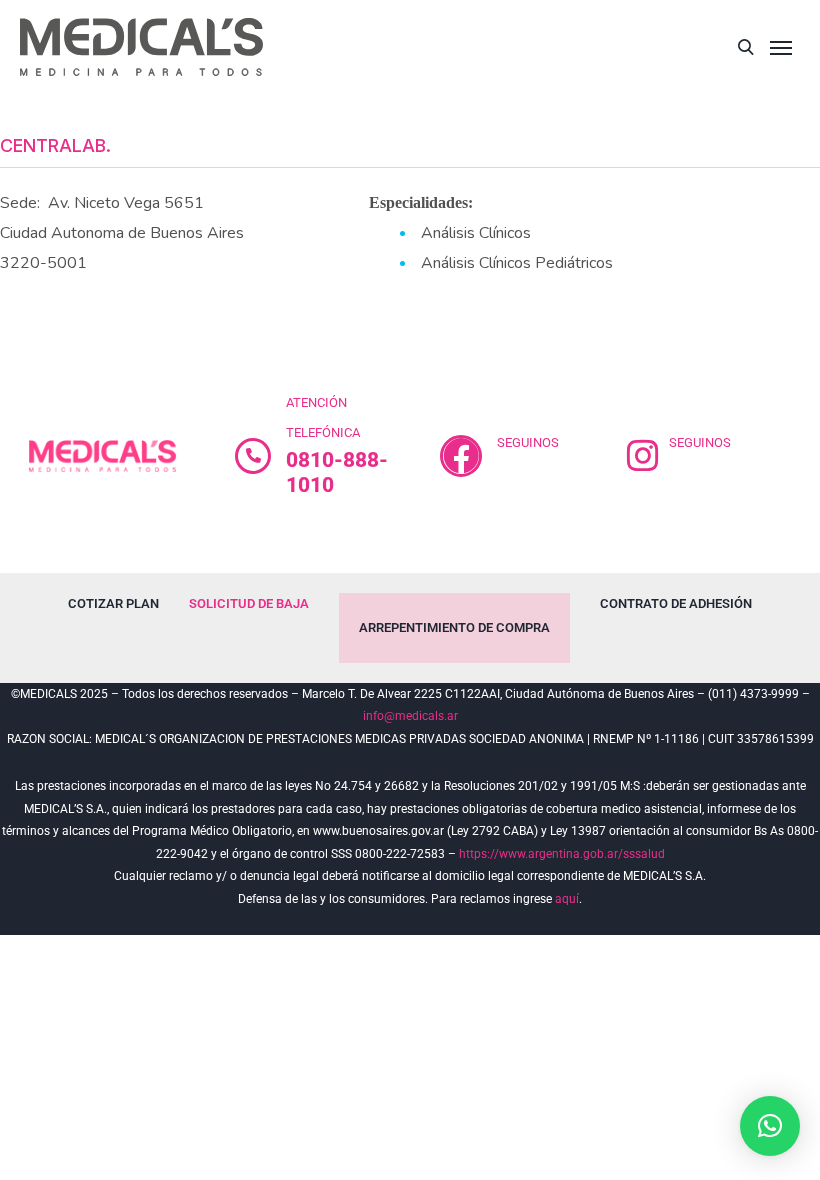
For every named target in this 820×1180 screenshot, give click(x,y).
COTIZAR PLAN (113, 603)
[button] (770, 1126)
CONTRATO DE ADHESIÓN (676, 603)
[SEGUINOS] (461, 456)
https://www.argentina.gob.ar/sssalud (562, 854)
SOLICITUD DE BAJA (249, 603)
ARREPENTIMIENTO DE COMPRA (454, 627)
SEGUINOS (528, 442)
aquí (567, 899)
